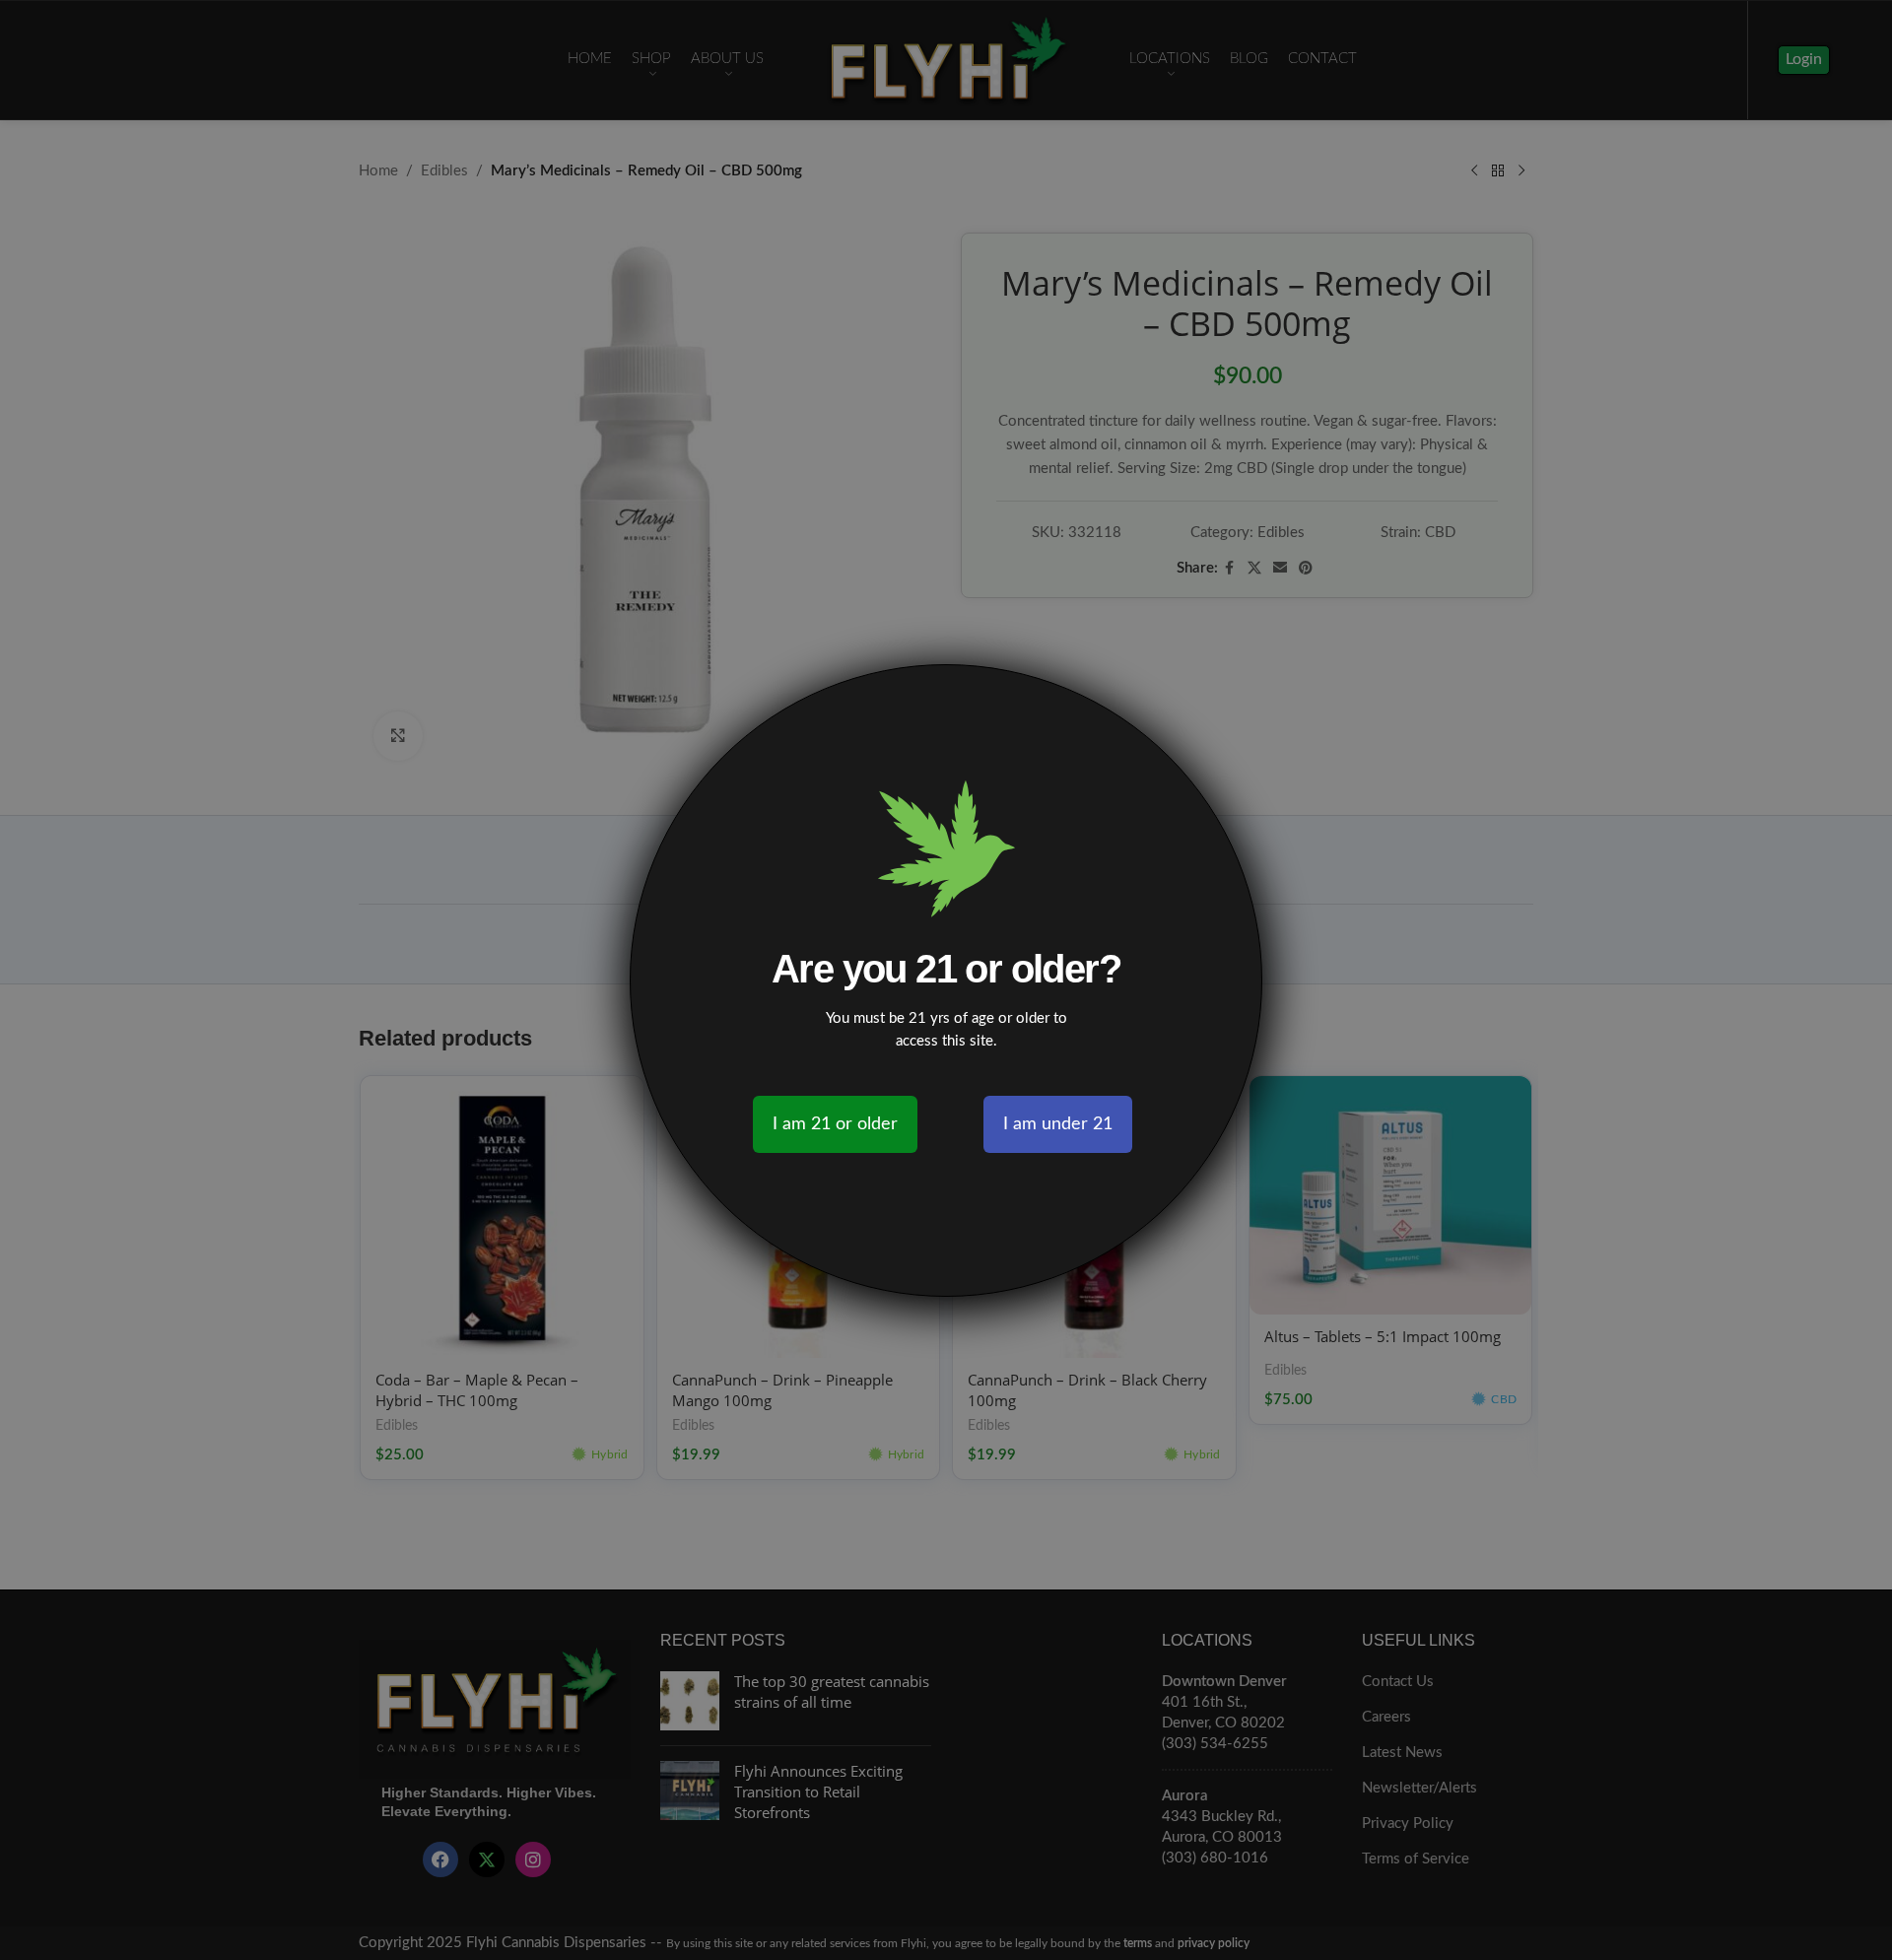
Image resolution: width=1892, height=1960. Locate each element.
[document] (946, 980)
